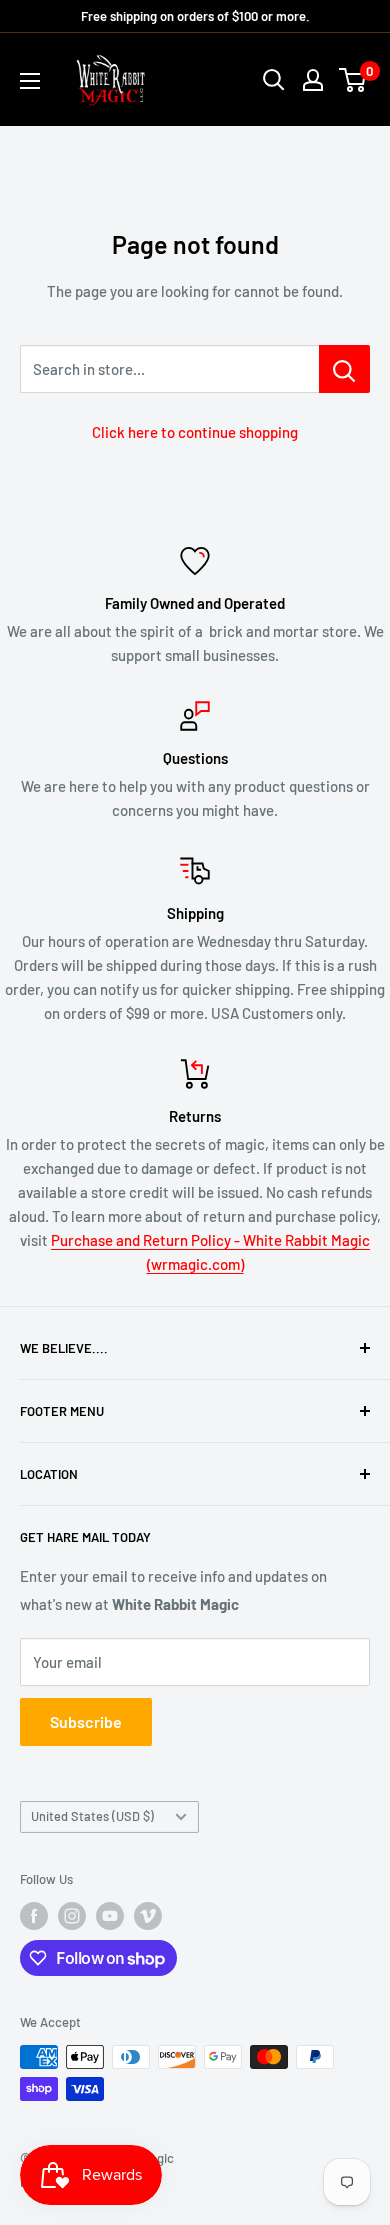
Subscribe (86, 1721)
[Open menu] (30, 81)
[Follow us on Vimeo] (148, 1916)
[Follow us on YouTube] (110, 1916)
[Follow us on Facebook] (34, 1916)
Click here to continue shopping (195, 432)
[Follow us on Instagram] (72, 1916)
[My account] (313, 80)
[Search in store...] (344, 369)
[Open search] (274, 80)
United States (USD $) (92, 1816)
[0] (353, 80)
